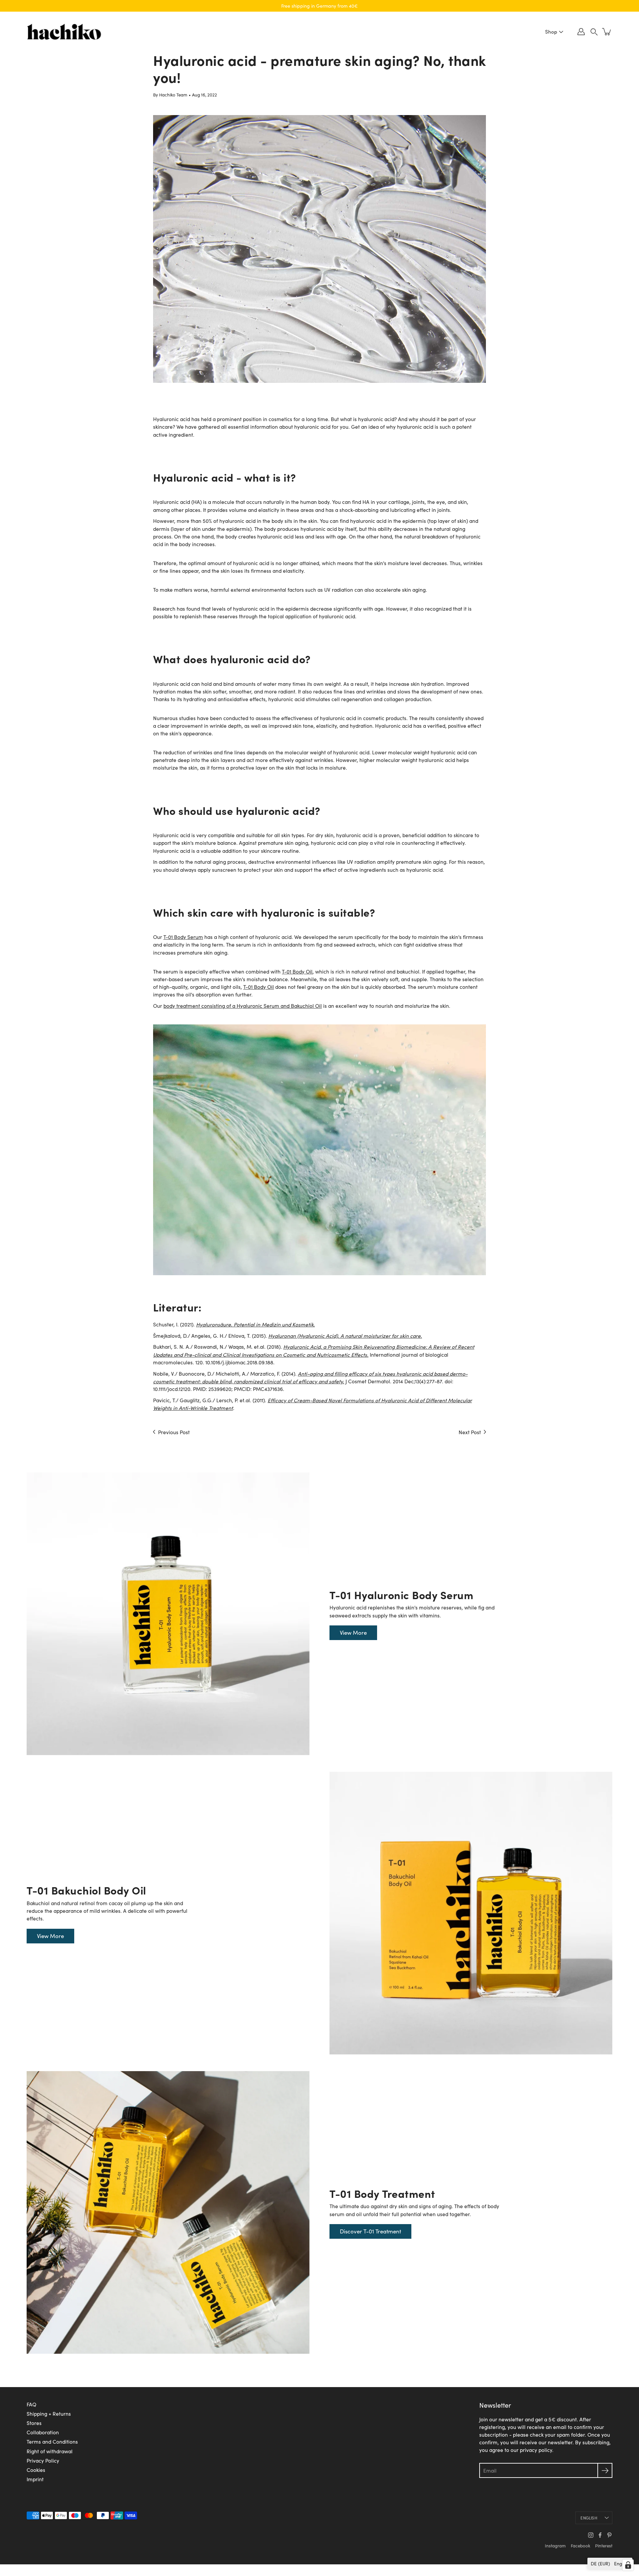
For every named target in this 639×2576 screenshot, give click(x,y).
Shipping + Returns (49, 2414)
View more (353, 1633)
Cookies (36, 2470)
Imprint (35, 2479)
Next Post (470, 1432)
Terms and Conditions (52, 2441)
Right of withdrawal (50, 2451)
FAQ (31, 2404)
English (589, 2518)
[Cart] (607, 32)
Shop (551, 32)
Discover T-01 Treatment (370, 2231)
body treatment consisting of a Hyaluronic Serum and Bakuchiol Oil (243, 1006)
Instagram (555, 2546)
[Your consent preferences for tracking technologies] (628, 2565)
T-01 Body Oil (297, 971)
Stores (34, 2423)
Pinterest (604, 2546)
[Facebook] (600, 2535)
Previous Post (174, 1432)
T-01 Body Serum (183, 937)
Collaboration (43, 2432)
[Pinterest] (609, 2535)
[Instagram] (591, 2535)
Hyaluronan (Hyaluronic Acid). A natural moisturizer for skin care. (345, 1336)
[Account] (581, 32)
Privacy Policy (43, 2460)
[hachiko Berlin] (64, 32)
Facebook (580, 2546)
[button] (594, 32)
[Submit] (605, 2470)
